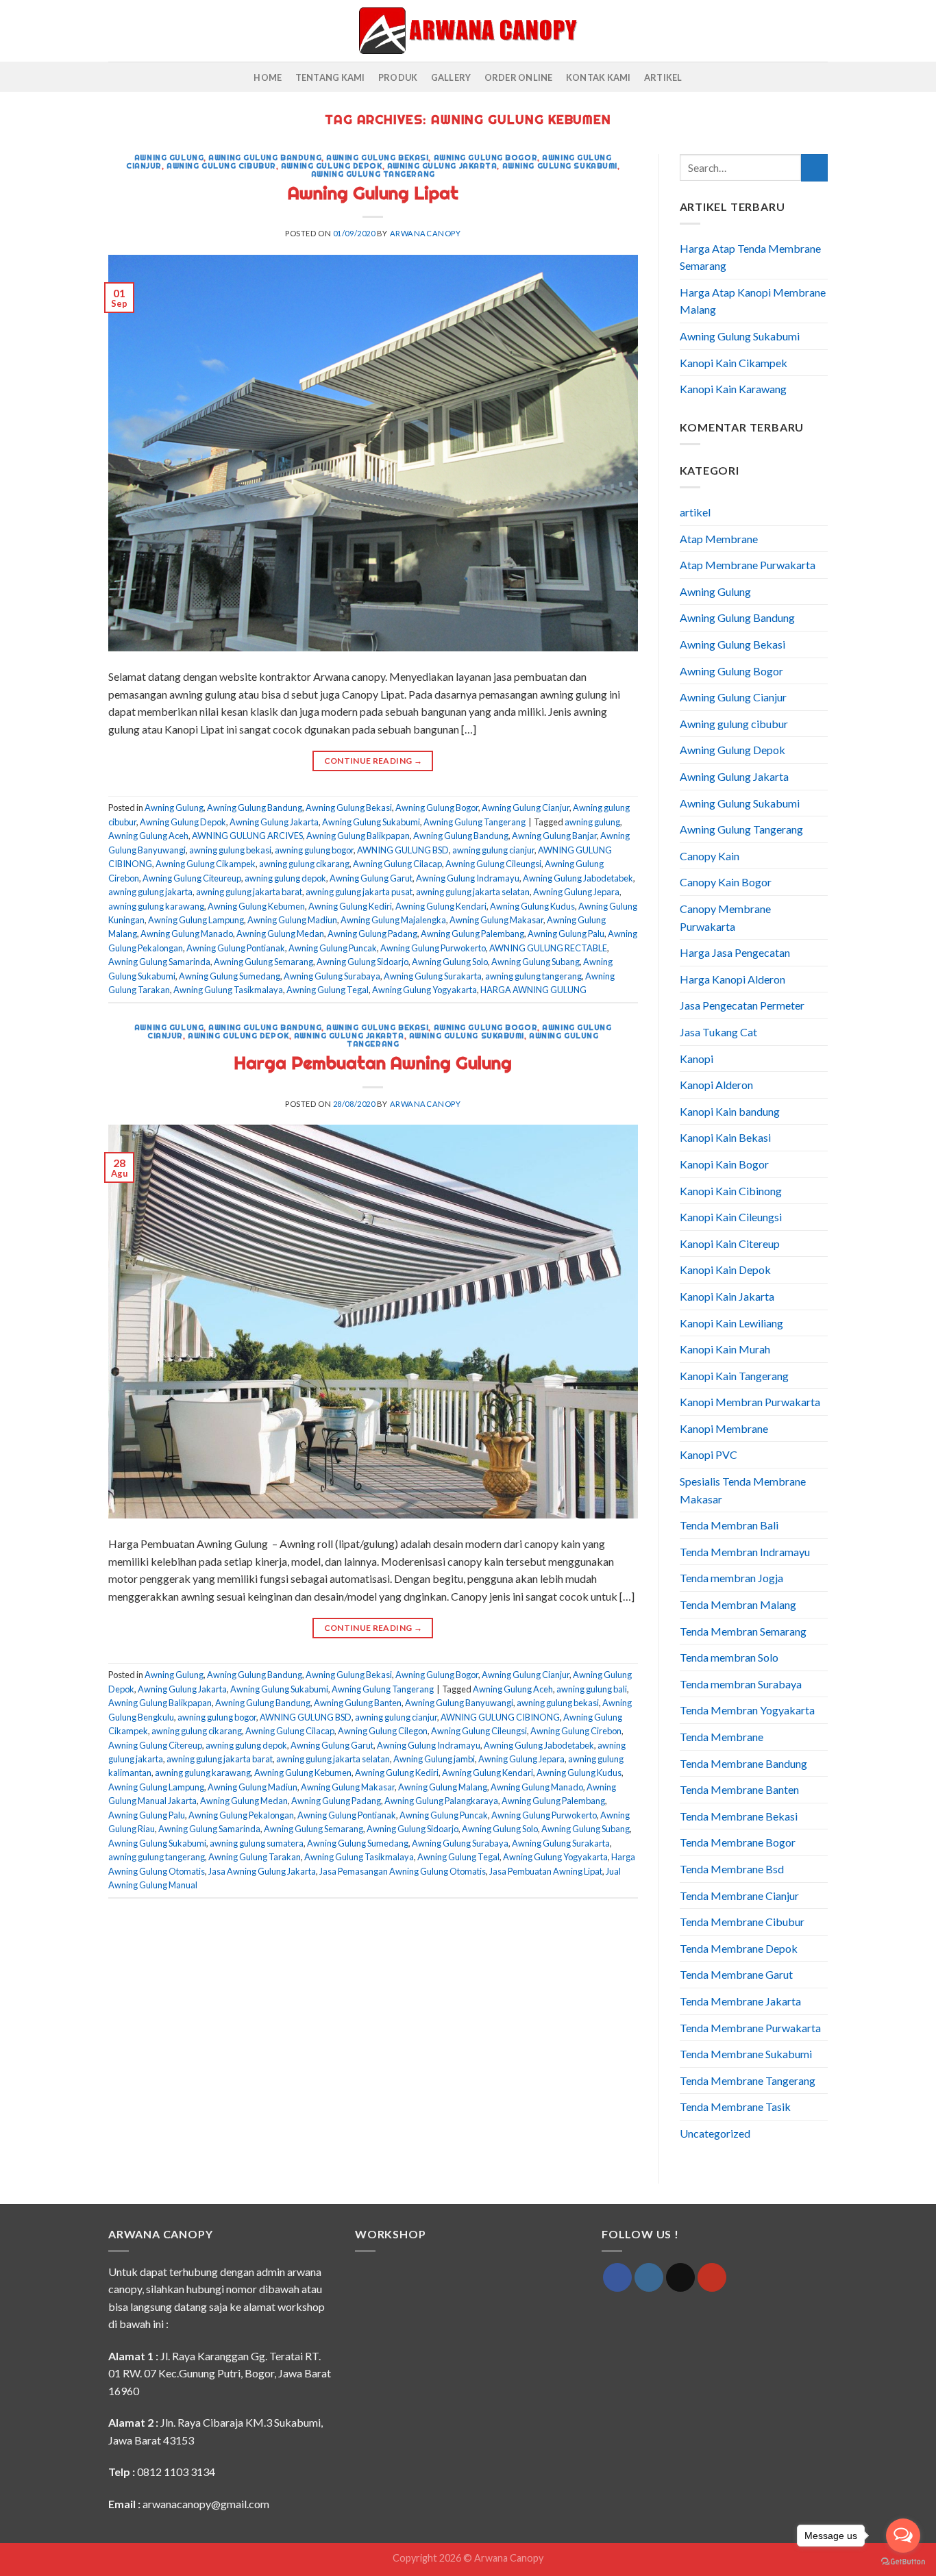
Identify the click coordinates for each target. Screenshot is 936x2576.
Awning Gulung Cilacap (397, 864)
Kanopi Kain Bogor (724, 1164)
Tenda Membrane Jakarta (740, 2001)
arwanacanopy (426, 233)
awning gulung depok (285, 878)
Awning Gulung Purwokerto (433, 948)
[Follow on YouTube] (712, 2277)
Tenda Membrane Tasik (735, 2106)
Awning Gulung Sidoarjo (362, 962)
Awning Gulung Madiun (292, 920)
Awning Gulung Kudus (532, 906)
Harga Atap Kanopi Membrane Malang (753, 301)
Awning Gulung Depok (332, 166)
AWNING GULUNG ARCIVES (247, 836)
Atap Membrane (719, 539)
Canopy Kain (710, 856)
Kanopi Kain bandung (730, 1111)
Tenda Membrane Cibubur (742, 1922)
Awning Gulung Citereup (155, 1745)
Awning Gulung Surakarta (433, 976)
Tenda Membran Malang (738, 1604)
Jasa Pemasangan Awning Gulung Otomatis (403, 1871)
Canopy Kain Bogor (726, 882)
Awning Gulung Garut (371, 878)
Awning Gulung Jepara (576, 892)
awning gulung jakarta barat (249, 892)
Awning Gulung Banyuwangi (459, 1703)
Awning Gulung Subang (535, 962)
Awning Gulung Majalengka (393, 920)
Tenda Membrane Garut (736, 1974)
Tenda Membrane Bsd (732, 1869)
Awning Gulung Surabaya (332, 976)
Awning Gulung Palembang (472, 934)
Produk (398, 77)
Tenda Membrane (722, 1737)
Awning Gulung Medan (280, 934)
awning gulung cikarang (304, 864)
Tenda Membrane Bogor (738, 1842)
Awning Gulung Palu (566, 934)
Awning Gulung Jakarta (442, 166)
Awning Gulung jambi (434, 1759)
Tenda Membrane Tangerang (748, 2080)
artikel (695, 512)
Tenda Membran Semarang (743, 1631)
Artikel (663, 77)
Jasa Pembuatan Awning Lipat (546, 1871)
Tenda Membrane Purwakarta (750, 2028)
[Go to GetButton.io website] (903, 2562)
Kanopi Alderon (716, 1085)
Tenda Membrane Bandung (743, 1763)
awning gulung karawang (156, 906)
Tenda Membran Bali (729, 1525)
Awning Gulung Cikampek (206, 864)
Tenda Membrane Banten (739, 1789)
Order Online (519, 77)
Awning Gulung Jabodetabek (578, 878)
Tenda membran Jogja (731, 1578)
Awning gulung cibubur (221, 166)
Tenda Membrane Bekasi (739, 1816)
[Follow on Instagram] (649, 2277)
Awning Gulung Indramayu (468, 878)
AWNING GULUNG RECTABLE (548, 948)
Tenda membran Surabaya (741, 1684)
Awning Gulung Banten (358, 1703)
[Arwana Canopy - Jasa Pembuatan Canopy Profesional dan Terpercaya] (468, 30)
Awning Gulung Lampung (196, 920)
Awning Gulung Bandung (265, 158)
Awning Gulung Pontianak (236, 948)
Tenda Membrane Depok (739, 1948)
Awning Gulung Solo (450, 962)
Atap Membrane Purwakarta (748, 565)
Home (268, 77)
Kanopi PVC (709, 1454)
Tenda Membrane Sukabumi (746, 2054)
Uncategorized (715, 2133)
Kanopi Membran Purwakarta (750, 1402)
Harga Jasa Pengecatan (735, 952)
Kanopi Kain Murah (725, 1349)
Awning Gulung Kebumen (256, 906)
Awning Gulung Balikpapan (358, 836)
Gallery (451, 77)
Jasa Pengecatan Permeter (742, 1005)
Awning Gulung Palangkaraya (441, 1801)
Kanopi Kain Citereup (730, 1243)
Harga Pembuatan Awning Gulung (373, 1063)
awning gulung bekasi (230, 850)
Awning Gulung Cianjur (526, 808)
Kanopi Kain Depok (725, 1270)
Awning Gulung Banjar (554, 836)
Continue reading (373, 761)
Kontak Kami (599, 77)
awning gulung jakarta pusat (359, 892)
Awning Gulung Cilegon (383, 1731)
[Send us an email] (680, 2277)
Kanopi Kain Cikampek (734, 363)
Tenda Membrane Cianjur (739, 1896)
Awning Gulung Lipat (373, 193)
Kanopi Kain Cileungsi (731, 1217)
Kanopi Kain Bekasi (725, 1137)
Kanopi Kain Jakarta (727, 1296)
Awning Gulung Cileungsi (493, 864)
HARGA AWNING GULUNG (533, 990)
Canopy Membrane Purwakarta (725, 917)
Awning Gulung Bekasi (377, 158)
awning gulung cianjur (493, 850)
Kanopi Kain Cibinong (731, 1191)
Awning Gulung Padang (372, 934)
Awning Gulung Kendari (441, 906)
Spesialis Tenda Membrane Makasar (743, 1490)
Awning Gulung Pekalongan (241, 1815)
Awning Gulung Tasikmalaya (228, 990)
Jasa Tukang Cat (718, 1032)
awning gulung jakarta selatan (473, 892)
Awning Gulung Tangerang (373, 174)
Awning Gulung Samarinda (159, 962)
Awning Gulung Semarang (263, 962)
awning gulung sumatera (257, 1843)
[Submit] (814, 167)
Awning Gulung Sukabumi (560, 166)
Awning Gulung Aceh (148, 836)
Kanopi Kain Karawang (733, 389)
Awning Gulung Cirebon (576, 1731)
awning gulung (592, 822)
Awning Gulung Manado (187, 934)
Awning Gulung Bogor (486, 158)
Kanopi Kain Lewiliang (731, 1323)
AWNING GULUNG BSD (403, 850)
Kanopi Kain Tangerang (734, 1376)
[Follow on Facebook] (617, 2277)
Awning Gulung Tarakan (255, 1857)
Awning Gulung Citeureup (192, 878)
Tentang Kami (330, 77)
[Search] (113, 31)
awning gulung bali (592, 1689)
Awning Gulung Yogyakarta (424, 990)
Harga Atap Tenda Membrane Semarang (750, 257)
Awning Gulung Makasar (496, 920)
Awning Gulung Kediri (350, 906)
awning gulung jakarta (150, 892)
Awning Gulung (169, 158)
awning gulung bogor (314, 850)
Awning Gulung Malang (443, 1787)
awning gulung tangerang (533, 976)
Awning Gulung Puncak (333, 948)
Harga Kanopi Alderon (732, 979)
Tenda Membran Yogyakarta (747, 1710)
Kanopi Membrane (724, 1428)
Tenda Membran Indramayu (745, 1552)
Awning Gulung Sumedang (230, 976)
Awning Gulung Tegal (328, 990)
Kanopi (697, 1059)
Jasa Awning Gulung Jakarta (262, 1871)
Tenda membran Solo (729, 1657)
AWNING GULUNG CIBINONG (500, 1717)
